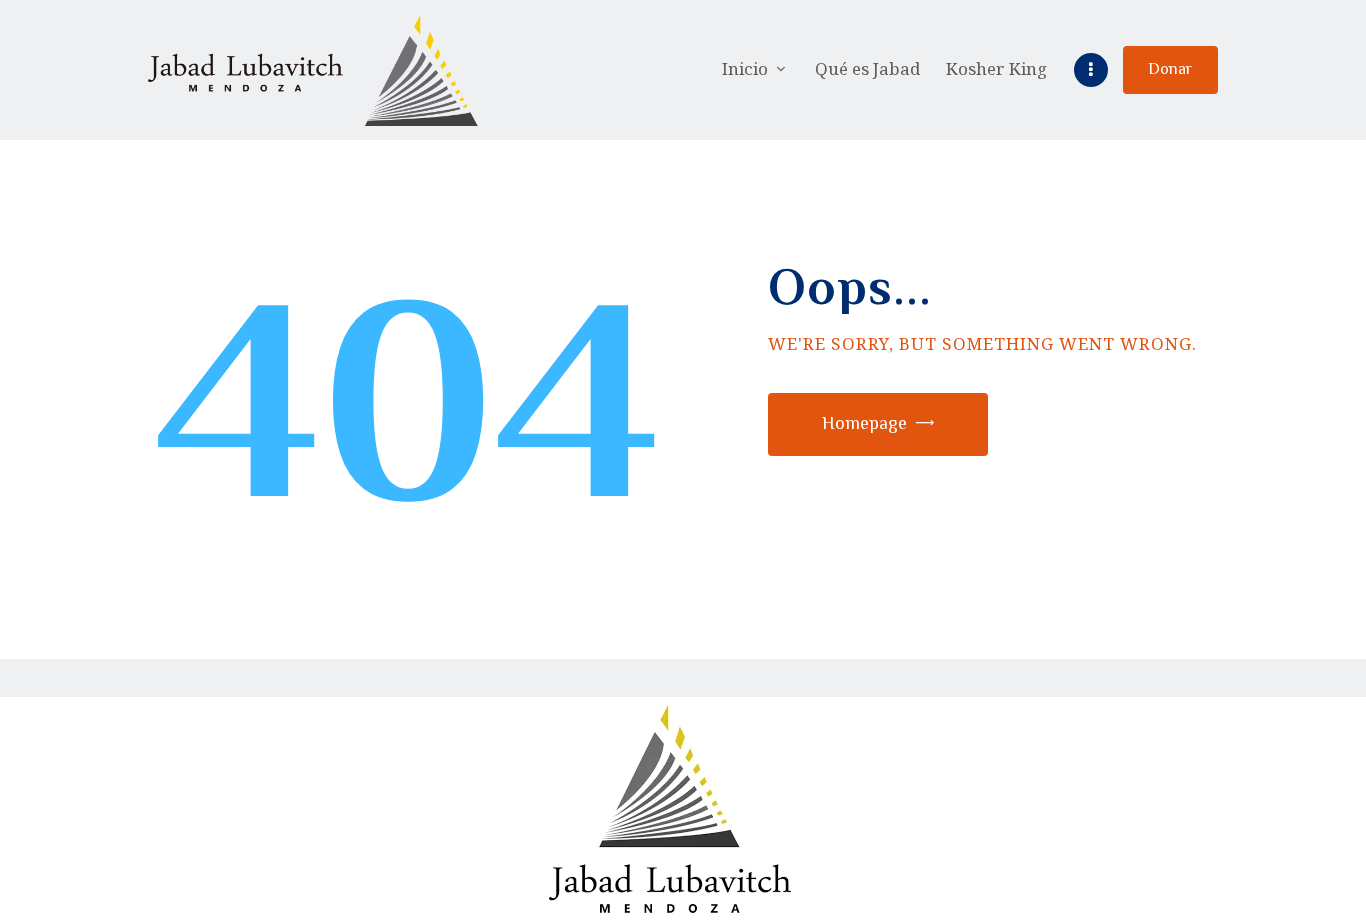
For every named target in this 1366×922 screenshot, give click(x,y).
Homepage (864, 423)
